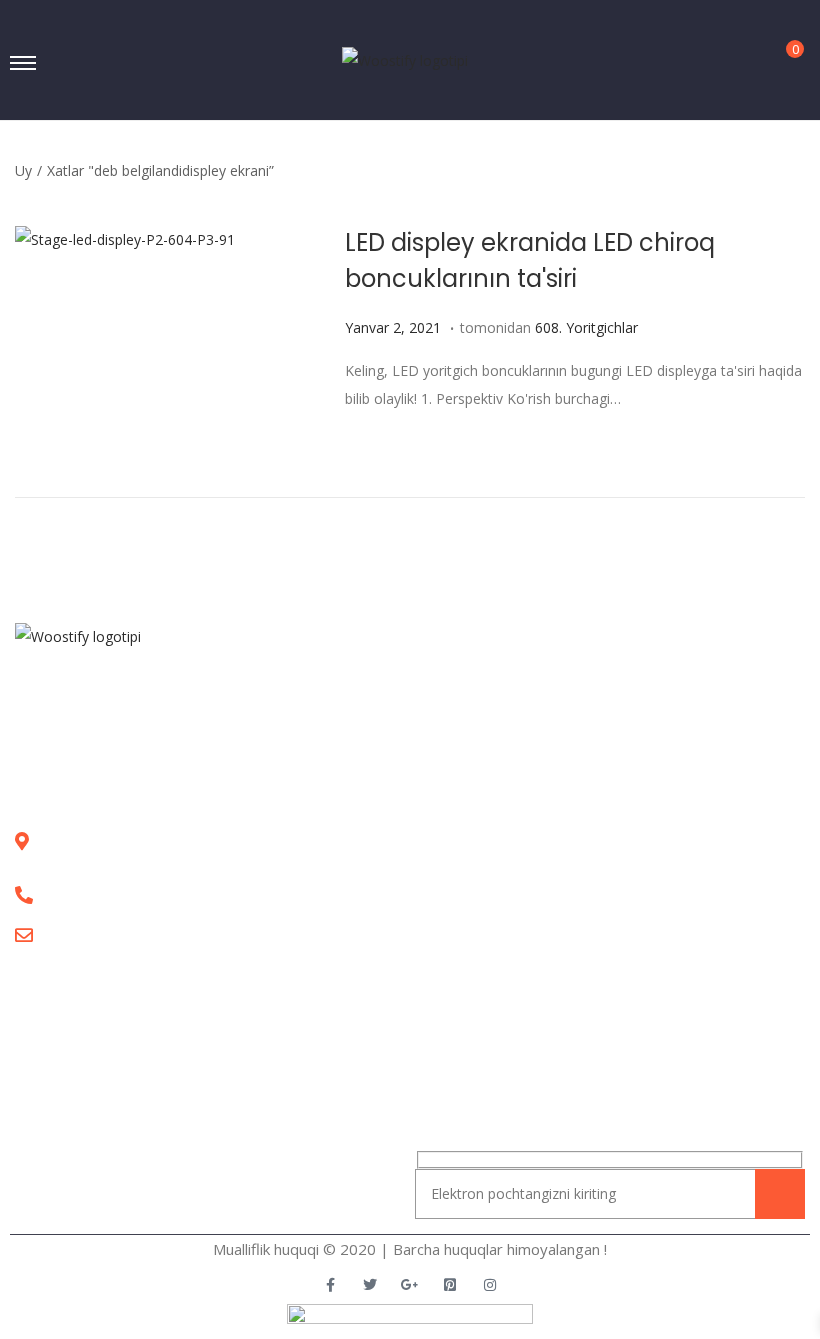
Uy (23, 170)
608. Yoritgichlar (586, 327)
